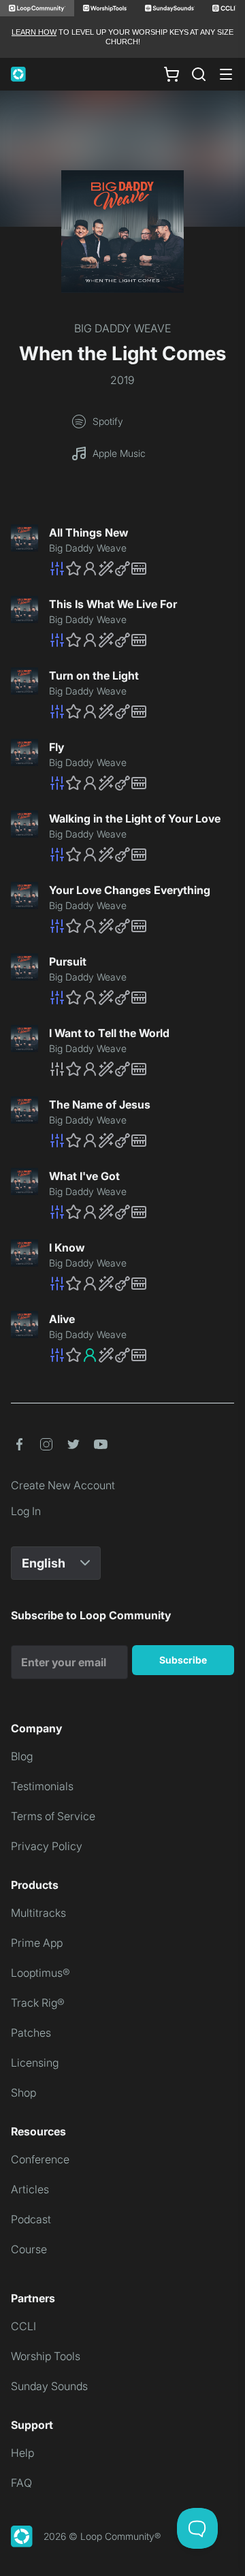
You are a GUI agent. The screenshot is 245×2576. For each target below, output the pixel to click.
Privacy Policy (47, 1846)
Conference (40, 2159)
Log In (26, 1511)
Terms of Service (53, 1816)
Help (22, 2453)
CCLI (23, 2326)
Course (29, 2249)
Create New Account (63, 1485)
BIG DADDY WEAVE (122, 328)
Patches (31, 2033)
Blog (22, 1756)
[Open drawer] (226, 74)
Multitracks (38, 1913)
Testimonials (42, 1786)
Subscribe (183, 1660)
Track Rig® (38, 2003)
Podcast (31, 2219)
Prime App (37, 1943)
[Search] (199, 74)
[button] (142, 569)
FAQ (21, 2483)
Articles (30, 2189)
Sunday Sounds (49, 2386)
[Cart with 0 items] (171, 74)
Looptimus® (40, 1973)
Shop (23, 2093)
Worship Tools (46, 2356)
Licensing (35, 2063)
